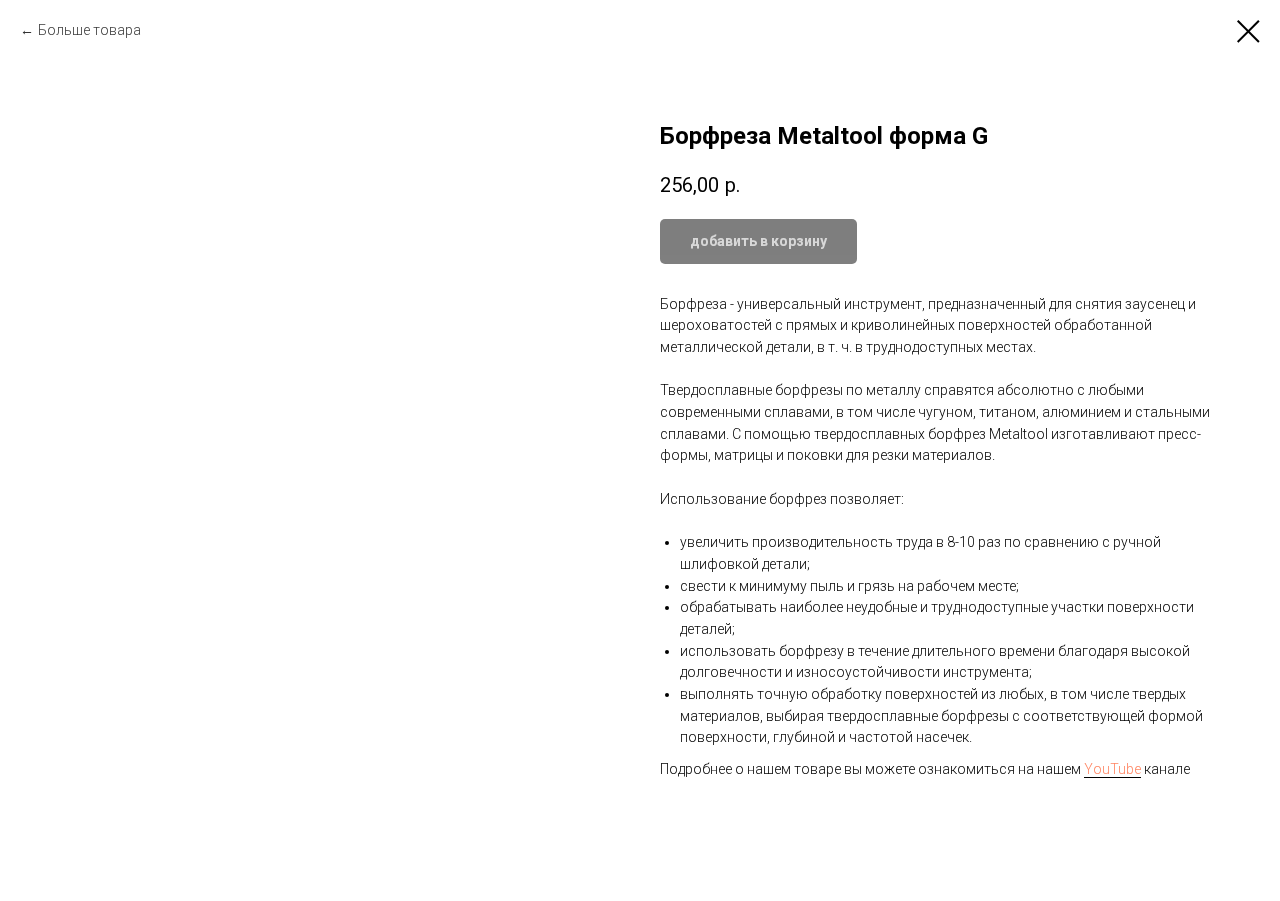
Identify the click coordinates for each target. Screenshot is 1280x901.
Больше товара (89, 30)
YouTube (1112, 769)
